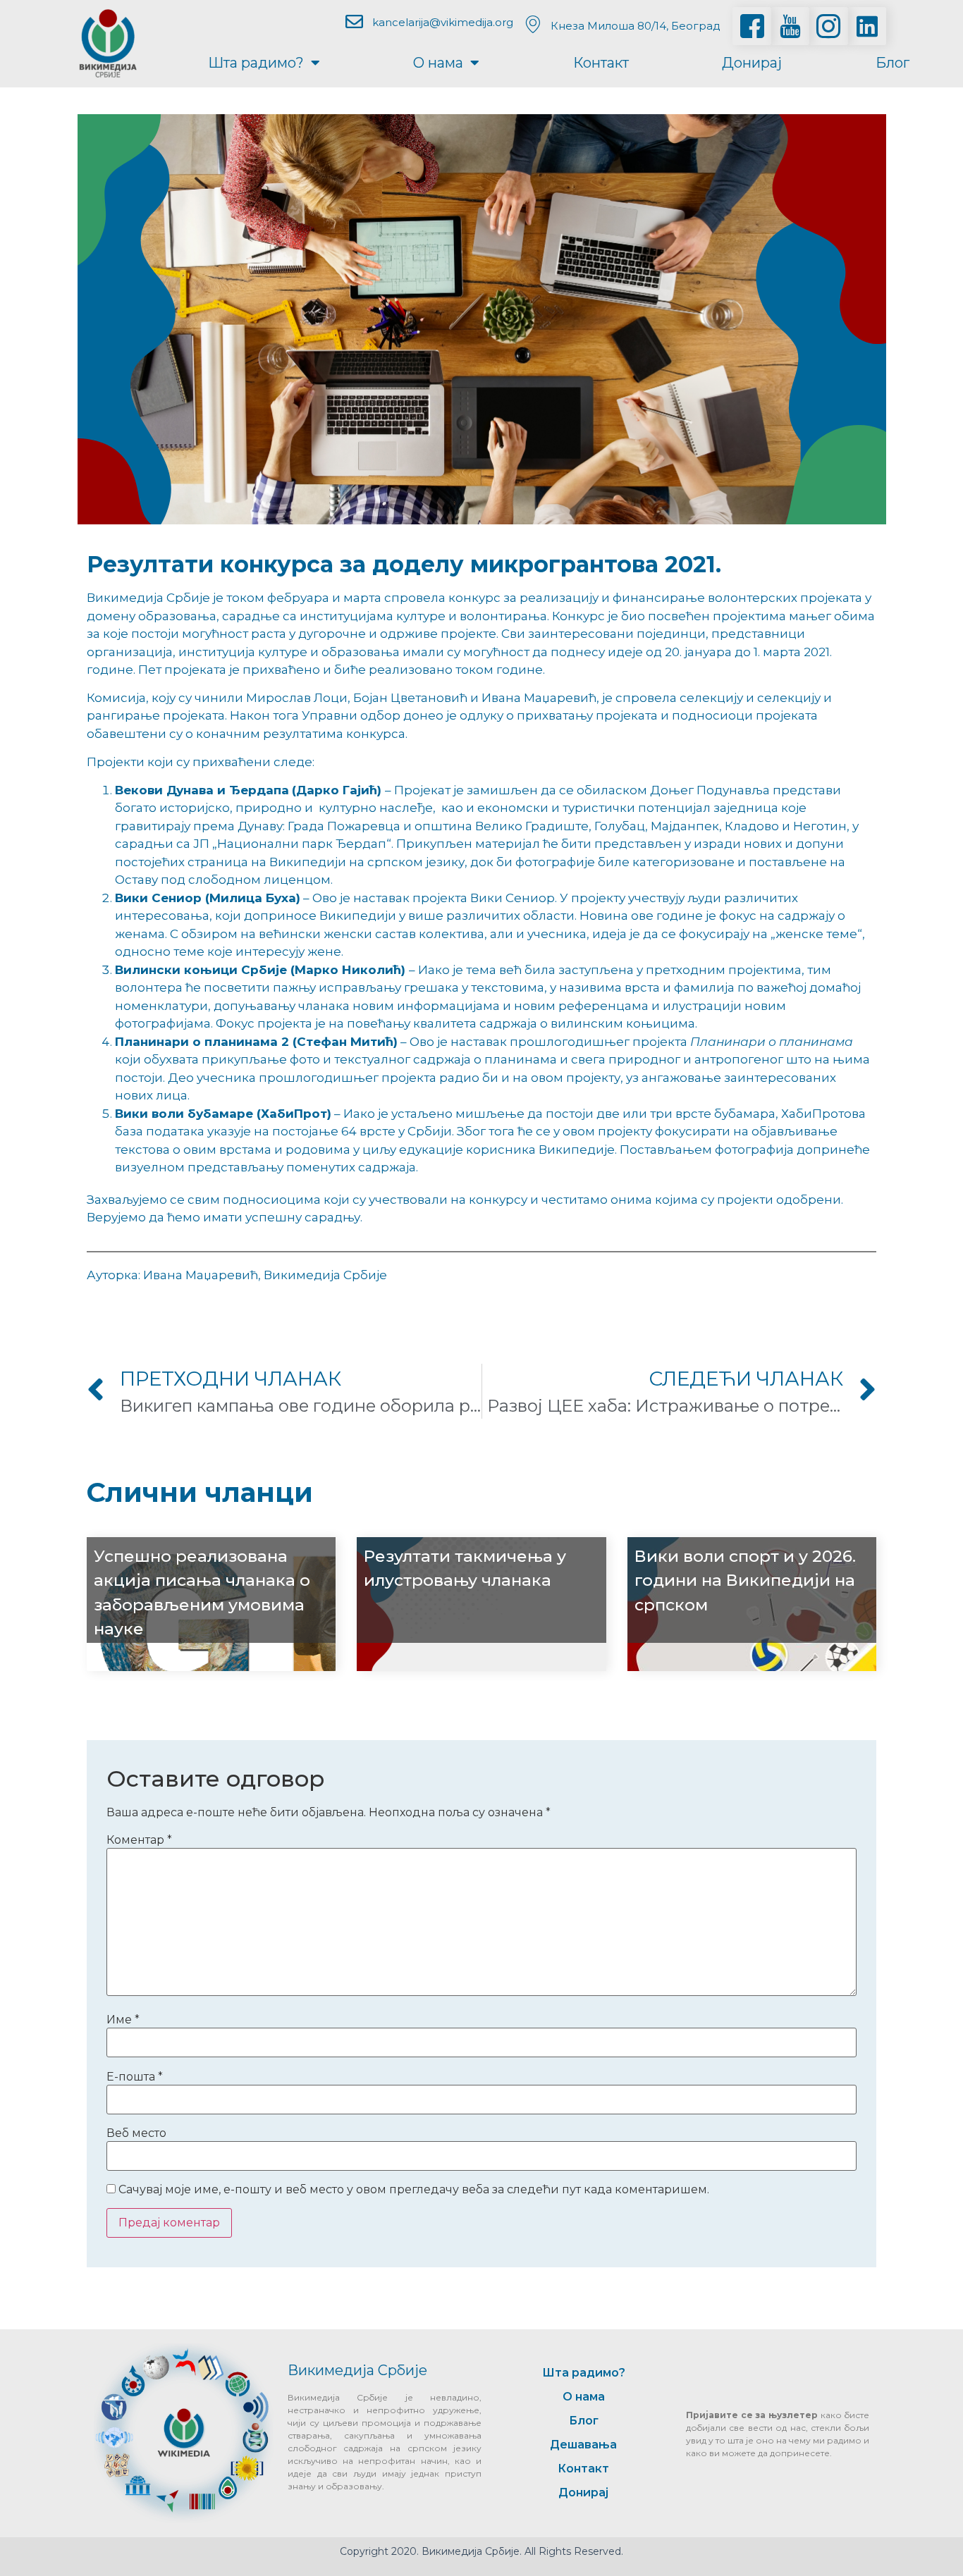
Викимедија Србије (357, 2370)
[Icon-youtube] (790, 26)
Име (123, 2020)
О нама (438, 63)
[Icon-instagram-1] (828, 26)
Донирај (752, 63)
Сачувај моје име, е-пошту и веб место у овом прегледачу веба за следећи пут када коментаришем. (414, 2190)
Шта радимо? (256, 63)
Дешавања (583, 2445)
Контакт (601, 63)
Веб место (136, 2133)
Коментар (139, 1840)
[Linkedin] (867, 26)
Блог (893, 63)
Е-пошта (135, 2077)
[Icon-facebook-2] (752, 26)
